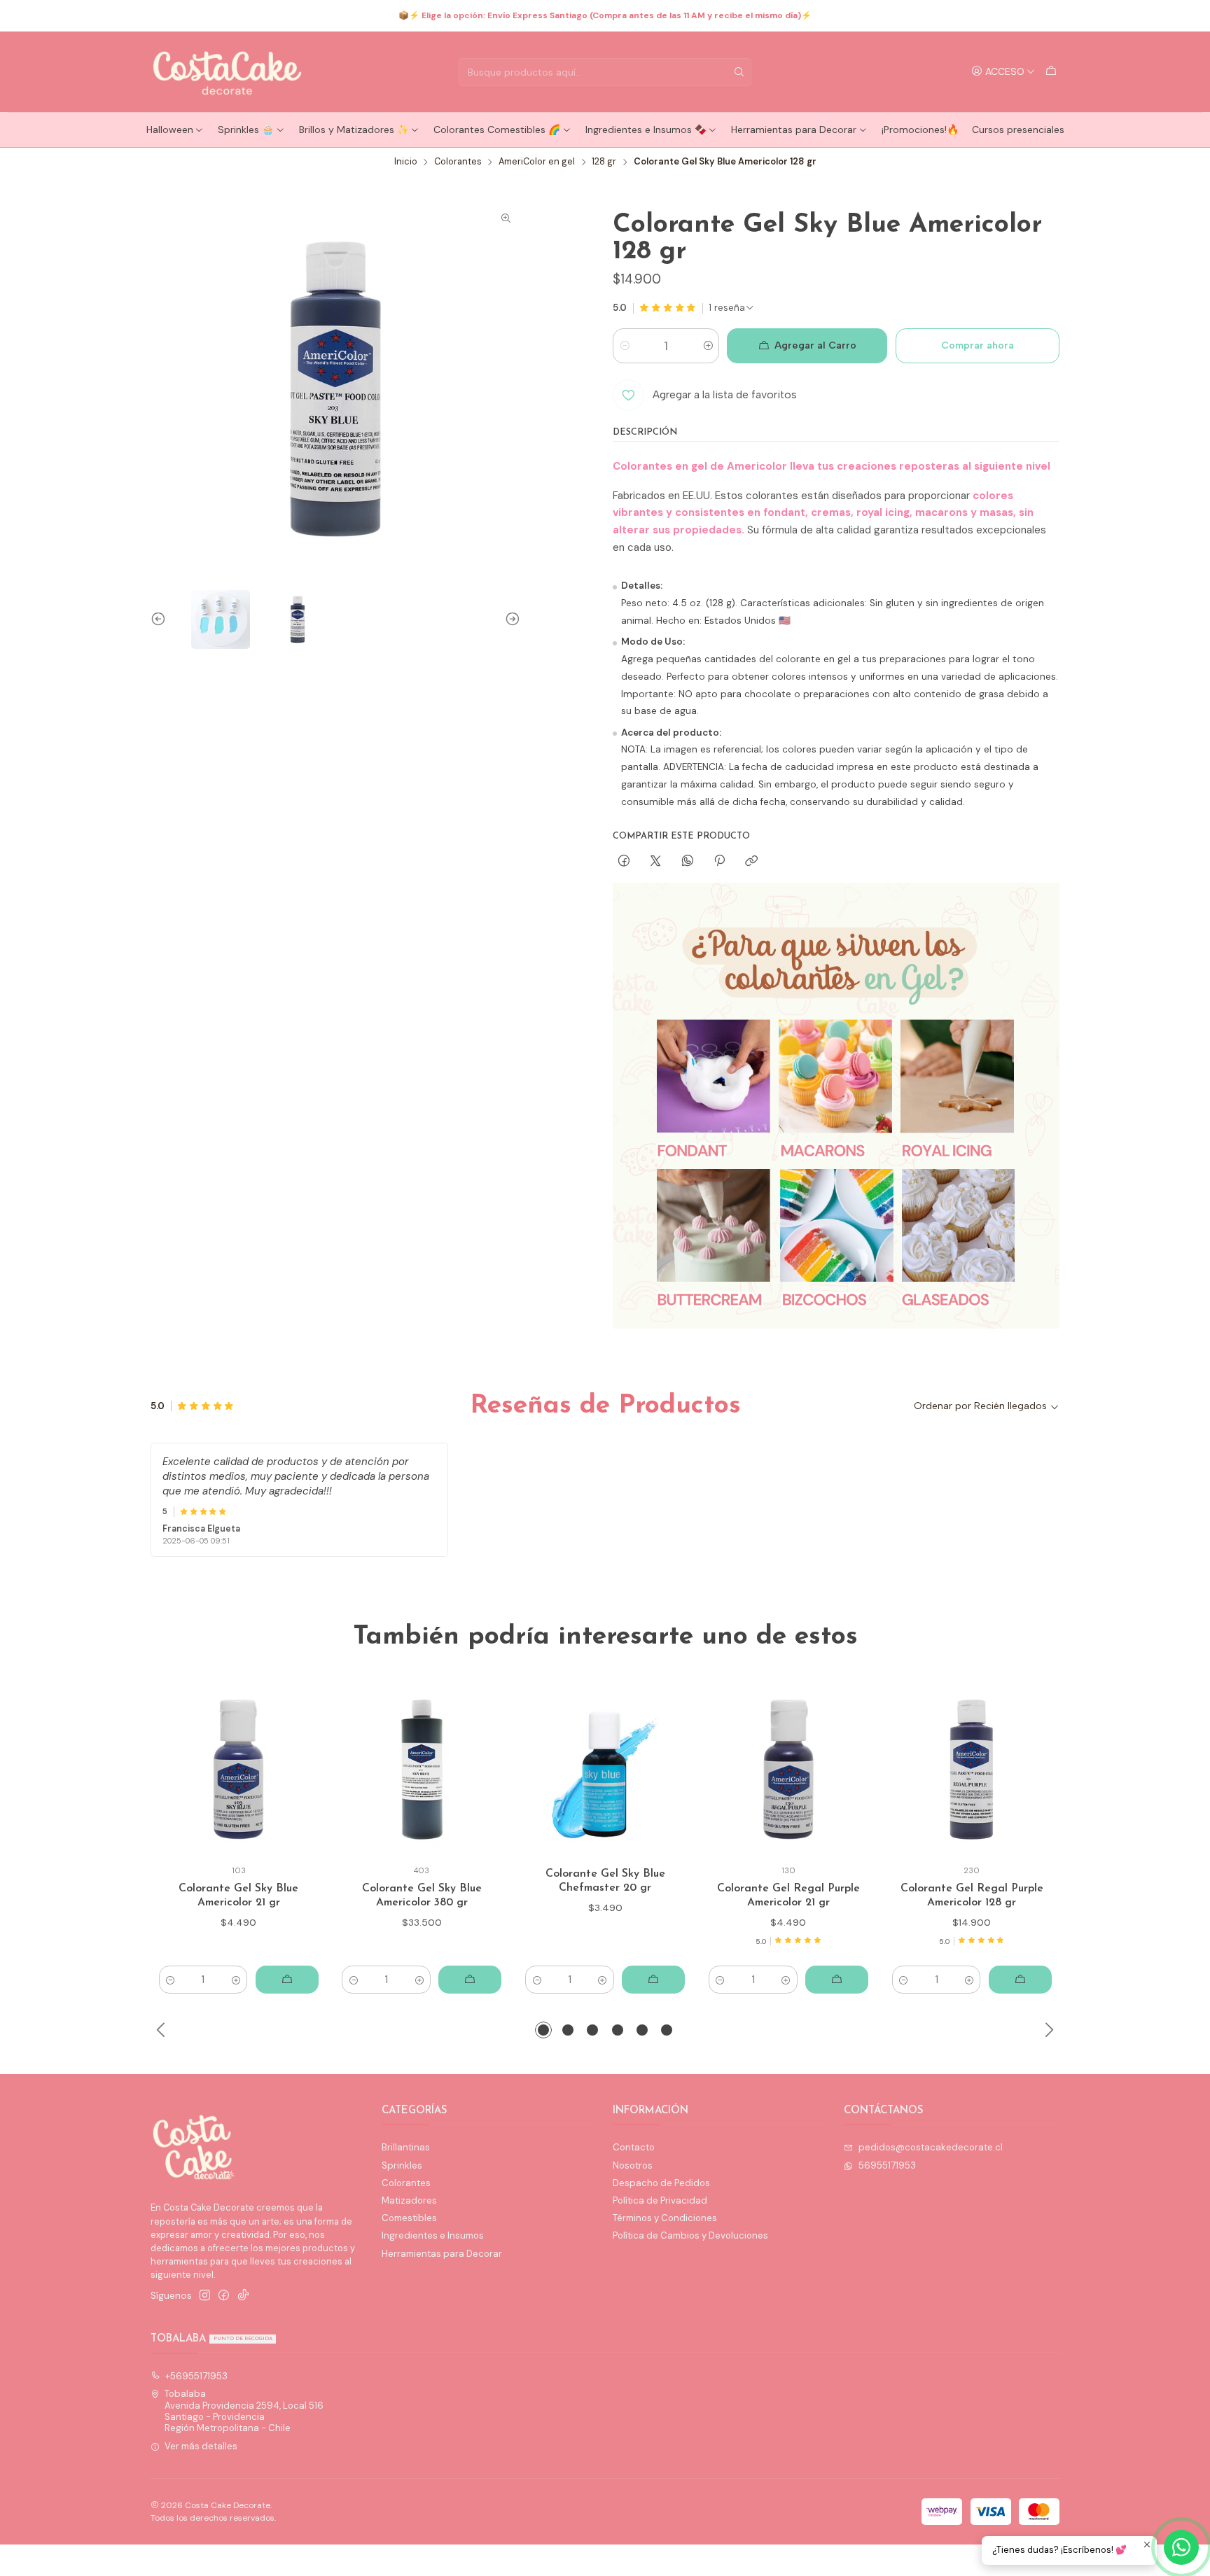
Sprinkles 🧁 (246, 129)
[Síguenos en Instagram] (205, 2296)
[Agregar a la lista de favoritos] (302, 1770)
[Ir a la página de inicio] (228, 72)
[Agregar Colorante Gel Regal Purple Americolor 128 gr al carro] (1020, 1980)
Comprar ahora (978, 345)
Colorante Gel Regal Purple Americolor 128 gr (972, 1896)
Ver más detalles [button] (201, 2446)
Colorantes (458, 162)
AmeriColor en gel (537, 162)
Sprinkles (402, 2165)
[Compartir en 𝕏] (656, 861)
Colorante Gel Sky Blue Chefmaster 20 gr (605, 1881)
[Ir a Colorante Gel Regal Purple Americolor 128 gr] (972, 1770)
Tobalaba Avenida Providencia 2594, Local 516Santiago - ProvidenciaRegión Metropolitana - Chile (244, 2411)
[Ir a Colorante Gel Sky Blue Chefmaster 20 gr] (605, 1770)
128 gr (604, 162)
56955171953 (887, 2165)
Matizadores (409, 2200)
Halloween (170, 129)
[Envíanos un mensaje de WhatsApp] (1181, 2547)
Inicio (406, 162)
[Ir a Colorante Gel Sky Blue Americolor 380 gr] (422, 1770)
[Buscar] (739, 72)
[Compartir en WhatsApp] (687, 861)
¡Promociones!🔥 (920, 129)
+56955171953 (196, 2376)
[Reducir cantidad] (624, 346)
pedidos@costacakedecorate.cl (931, 2147)
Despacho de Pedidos (661, 2183)
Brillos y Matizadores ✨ (354, 129)
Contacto (634, 2147)
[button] (543, 2030)
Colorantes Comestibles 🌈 (497, 129)
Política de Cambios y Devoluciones (690, 2235)
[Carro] (1051, 71)
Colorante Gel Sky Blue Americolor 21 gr (238, 1896)
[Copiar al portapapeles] (752, 861)
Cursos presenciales (1018, 129)
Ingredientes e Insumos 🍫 (646, 129)
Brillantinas (406, 2147)
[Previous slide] (161, 619)
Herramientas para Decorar (794, 129)
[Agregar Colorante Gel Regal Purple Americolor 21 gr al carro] (837, 1980)
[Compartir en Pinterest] (719, 861)
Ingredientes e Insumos (433, 2235)
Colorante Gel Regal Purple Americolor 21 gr (788, 1896)
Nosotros (633, 2165)
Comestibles (409, 2218)
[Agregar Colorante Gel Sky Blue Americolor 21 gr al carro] (287, 1980)
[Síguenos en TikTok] (243, 2296)
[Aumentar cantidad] (708, 346)
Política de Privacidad (660, 2200)
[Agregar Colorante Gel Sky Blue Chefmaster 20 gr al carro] (653, 1980)
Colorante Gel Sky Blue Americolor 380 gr (422, 1896)
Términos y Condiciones (665, 2218)
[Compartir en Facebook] (624, 861)
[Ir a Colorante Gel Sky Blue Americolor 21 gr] (238, 1770)
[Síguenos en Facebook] (224, 2296)
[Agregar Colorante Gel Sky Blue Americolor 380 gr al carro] (470, 1980)
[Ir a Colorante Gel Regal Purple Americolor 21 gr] (789, 1770)
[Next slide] (510, 619)
